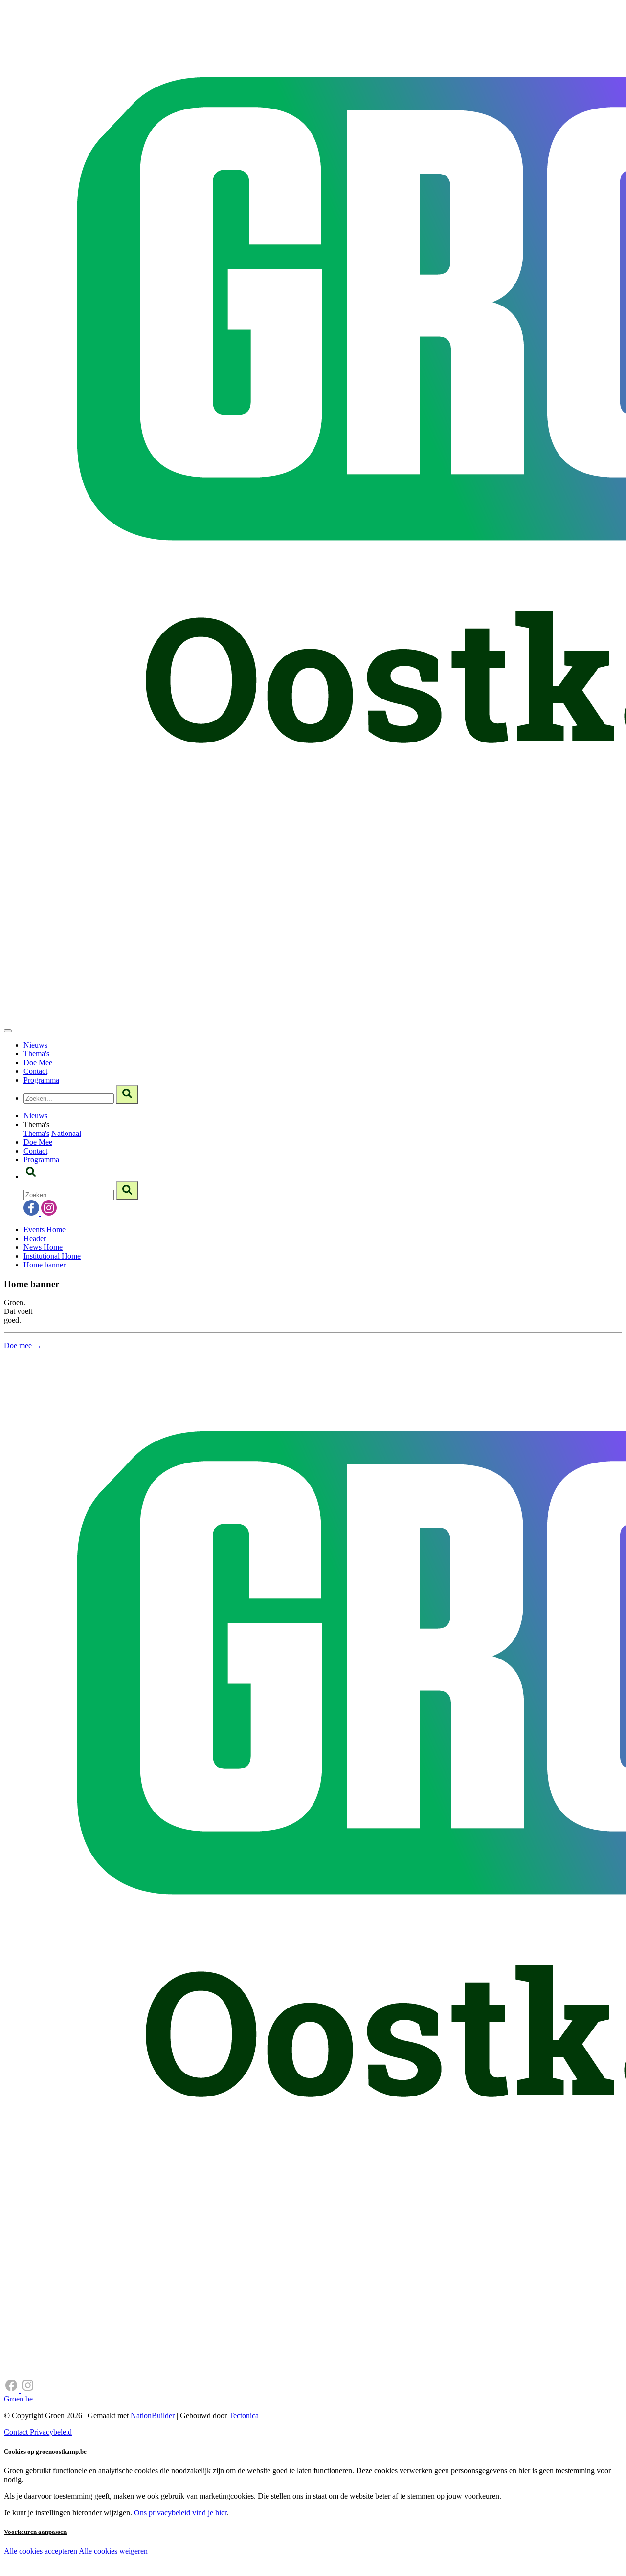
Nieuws (35, 1045)
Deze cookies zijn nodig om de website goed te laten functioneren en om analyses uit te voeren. (201, 2552)
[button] (31, 1176)
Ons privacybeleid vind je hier (180, 2513)
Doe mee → (23, 1345)
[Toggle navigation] (8, 1031)
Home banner (45, 1265)
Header (35, 1238)
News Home (43, 1247)
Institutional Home (52, 1256)
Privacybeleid (51, 2432)
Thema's (36, 1054)
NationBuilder (153, 2415)
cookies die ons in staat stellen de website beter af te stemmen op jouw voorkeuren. (175, 2571)
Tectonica (244, 2415)
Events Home (45, 1230)
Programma (41, 1080)
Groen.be (18, 2399)
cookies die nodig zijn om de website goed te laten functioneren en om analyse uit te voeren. (216, 2562)
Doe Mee (38, 1062)
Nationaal (66, 1133)
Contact (35, 1071)
